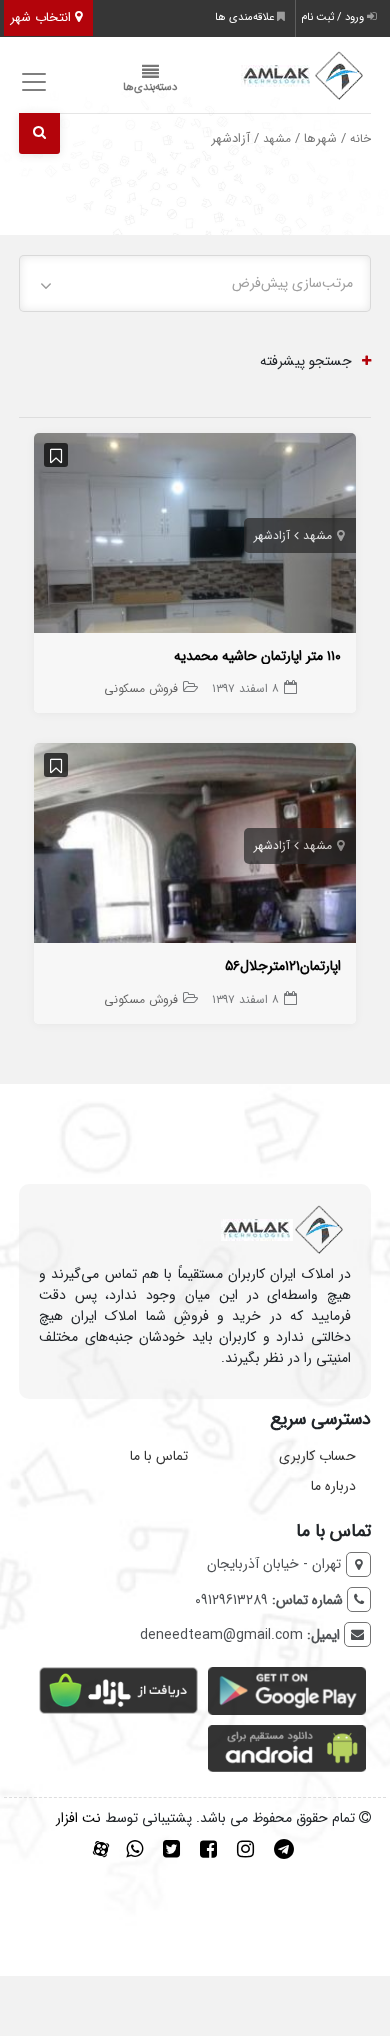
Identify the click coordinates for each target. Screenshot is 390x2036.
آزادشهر (272, 535)
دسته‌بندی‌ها (150, 87)
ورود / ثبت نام (334, 17)
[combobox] (195, 283)
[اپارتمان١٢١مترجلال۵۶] (195, 847)
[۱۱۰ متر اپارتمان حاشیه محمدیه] (195, 537)
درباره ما (333, 1486)
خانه (360, 139)
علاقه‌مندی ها (246, 17)
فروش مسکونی (141, 688)
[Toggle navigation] (31, 82)
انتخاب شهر (42, 17)
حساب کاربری (317, 1456)
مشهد (277, 139)
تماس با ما (159, 1456)
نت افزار (78, 1818)
